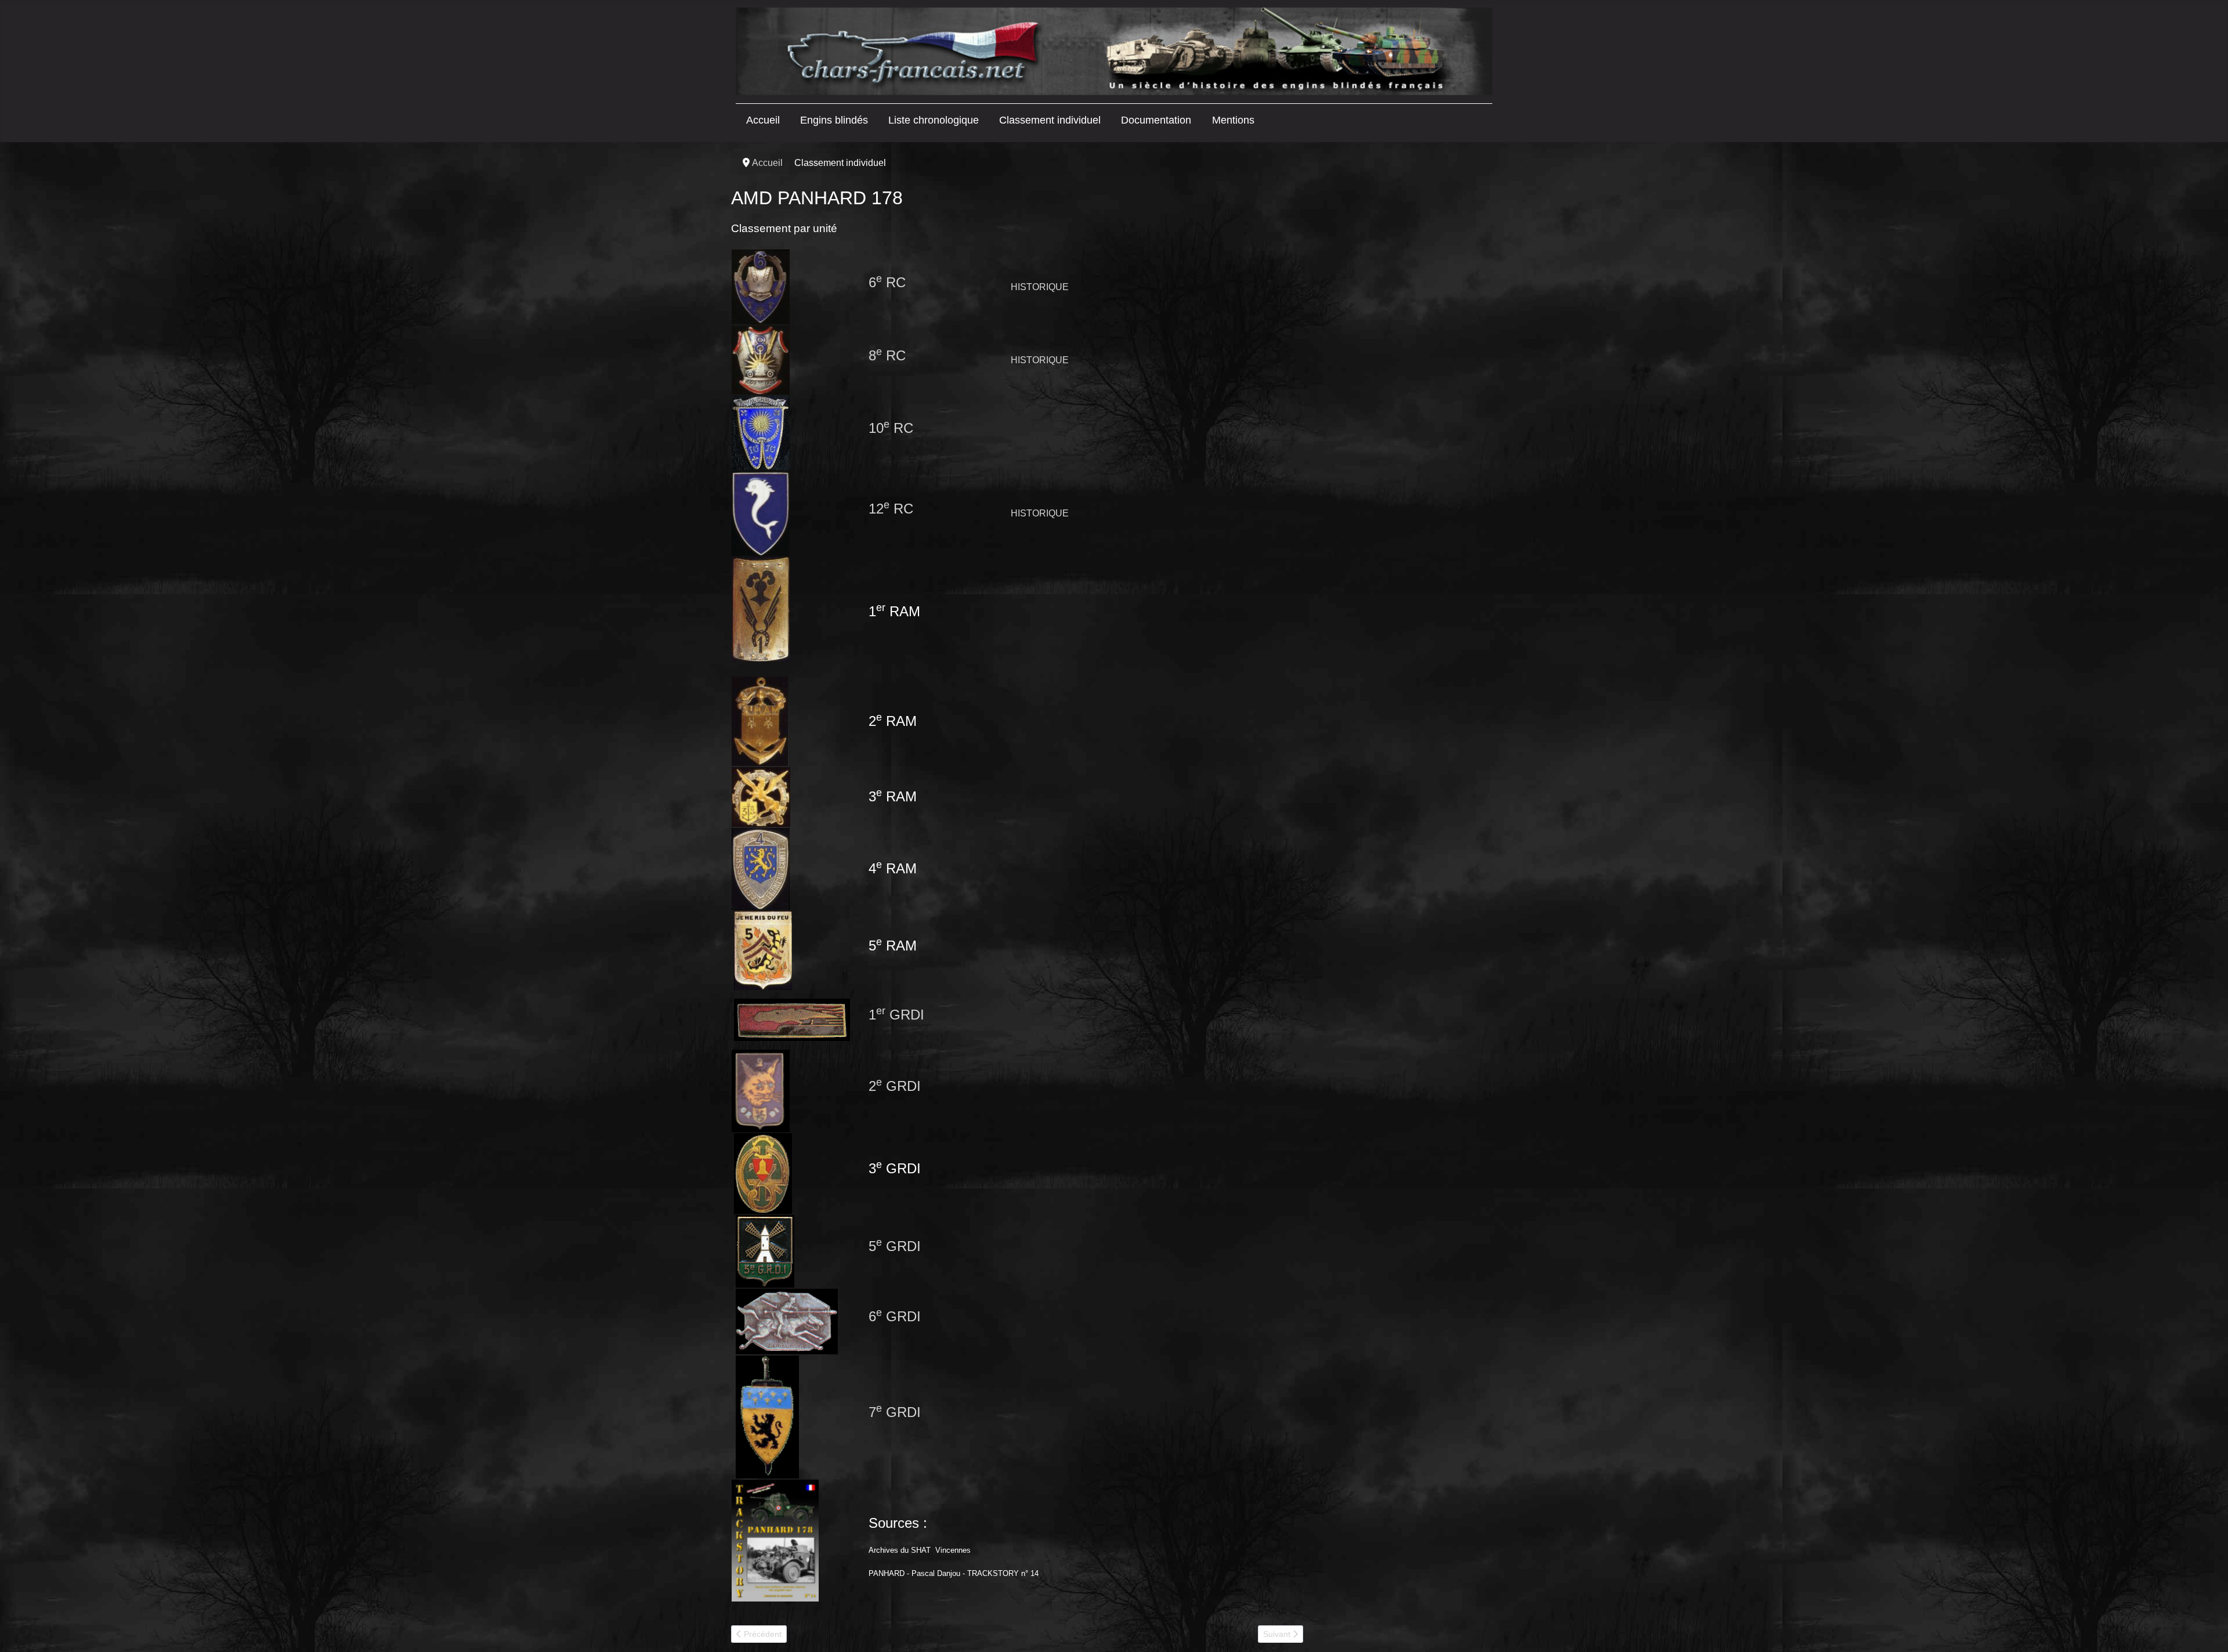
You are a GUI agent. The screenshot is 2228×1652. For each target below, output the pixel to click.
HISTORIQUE (1040, 513)
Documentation (1156, 120)
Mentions (1233, 120)
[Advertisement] (1399, 335)
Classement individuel (1050, 120)
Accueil (763, 120)
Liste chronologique (934, 120)
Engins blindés (834, 120)
